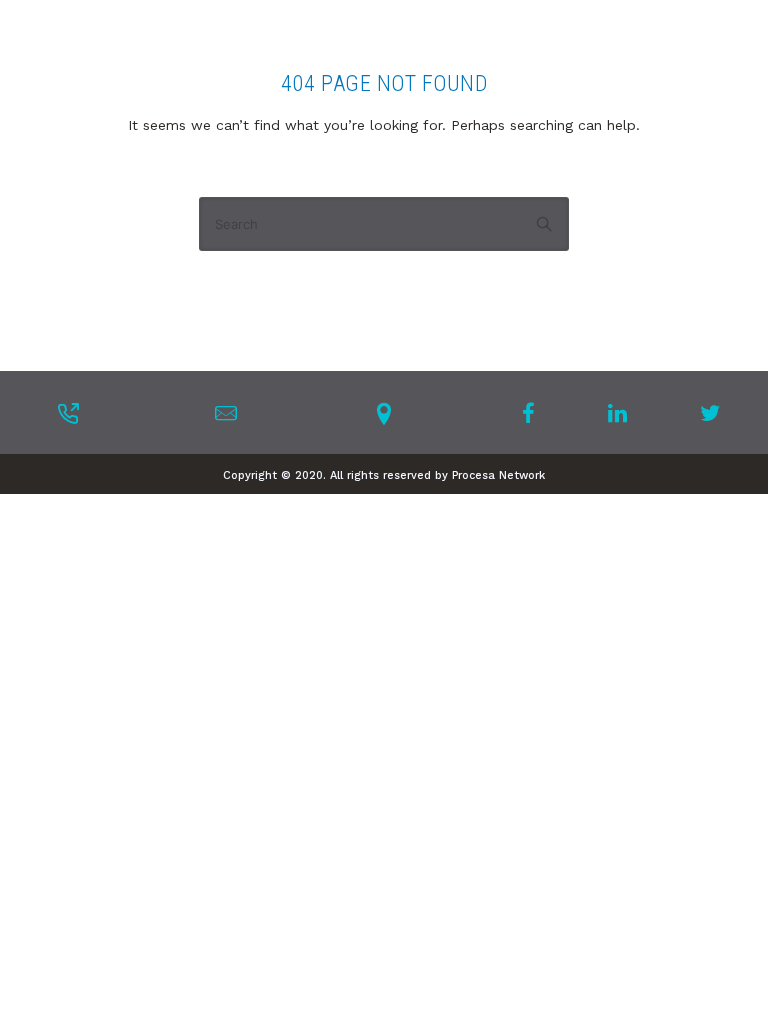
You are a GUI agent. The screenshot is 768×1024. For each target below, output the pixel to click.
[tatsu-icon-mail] (226, 413)
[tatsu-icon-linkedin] (623, 413)
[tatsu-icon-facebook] (534, 413)
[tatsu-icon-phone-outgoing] (68, 413)
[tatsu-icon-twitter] (710, 413)
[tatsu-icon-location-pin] (384, 413)
